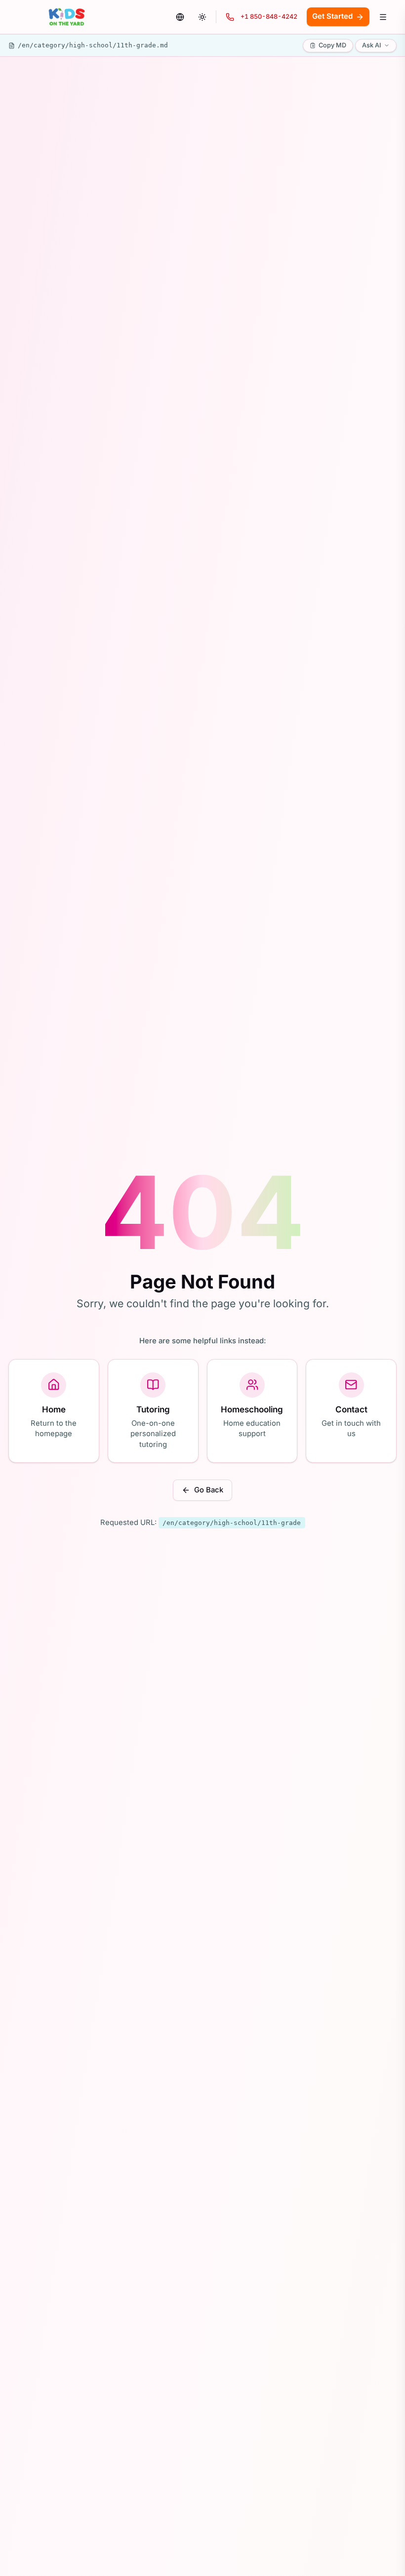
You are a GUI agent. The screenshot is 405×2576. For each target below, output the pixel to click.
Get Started (332, 16)
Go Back (209, 1490)
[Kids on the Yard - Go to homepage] (67, 17)
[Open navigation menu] (383, 17)
